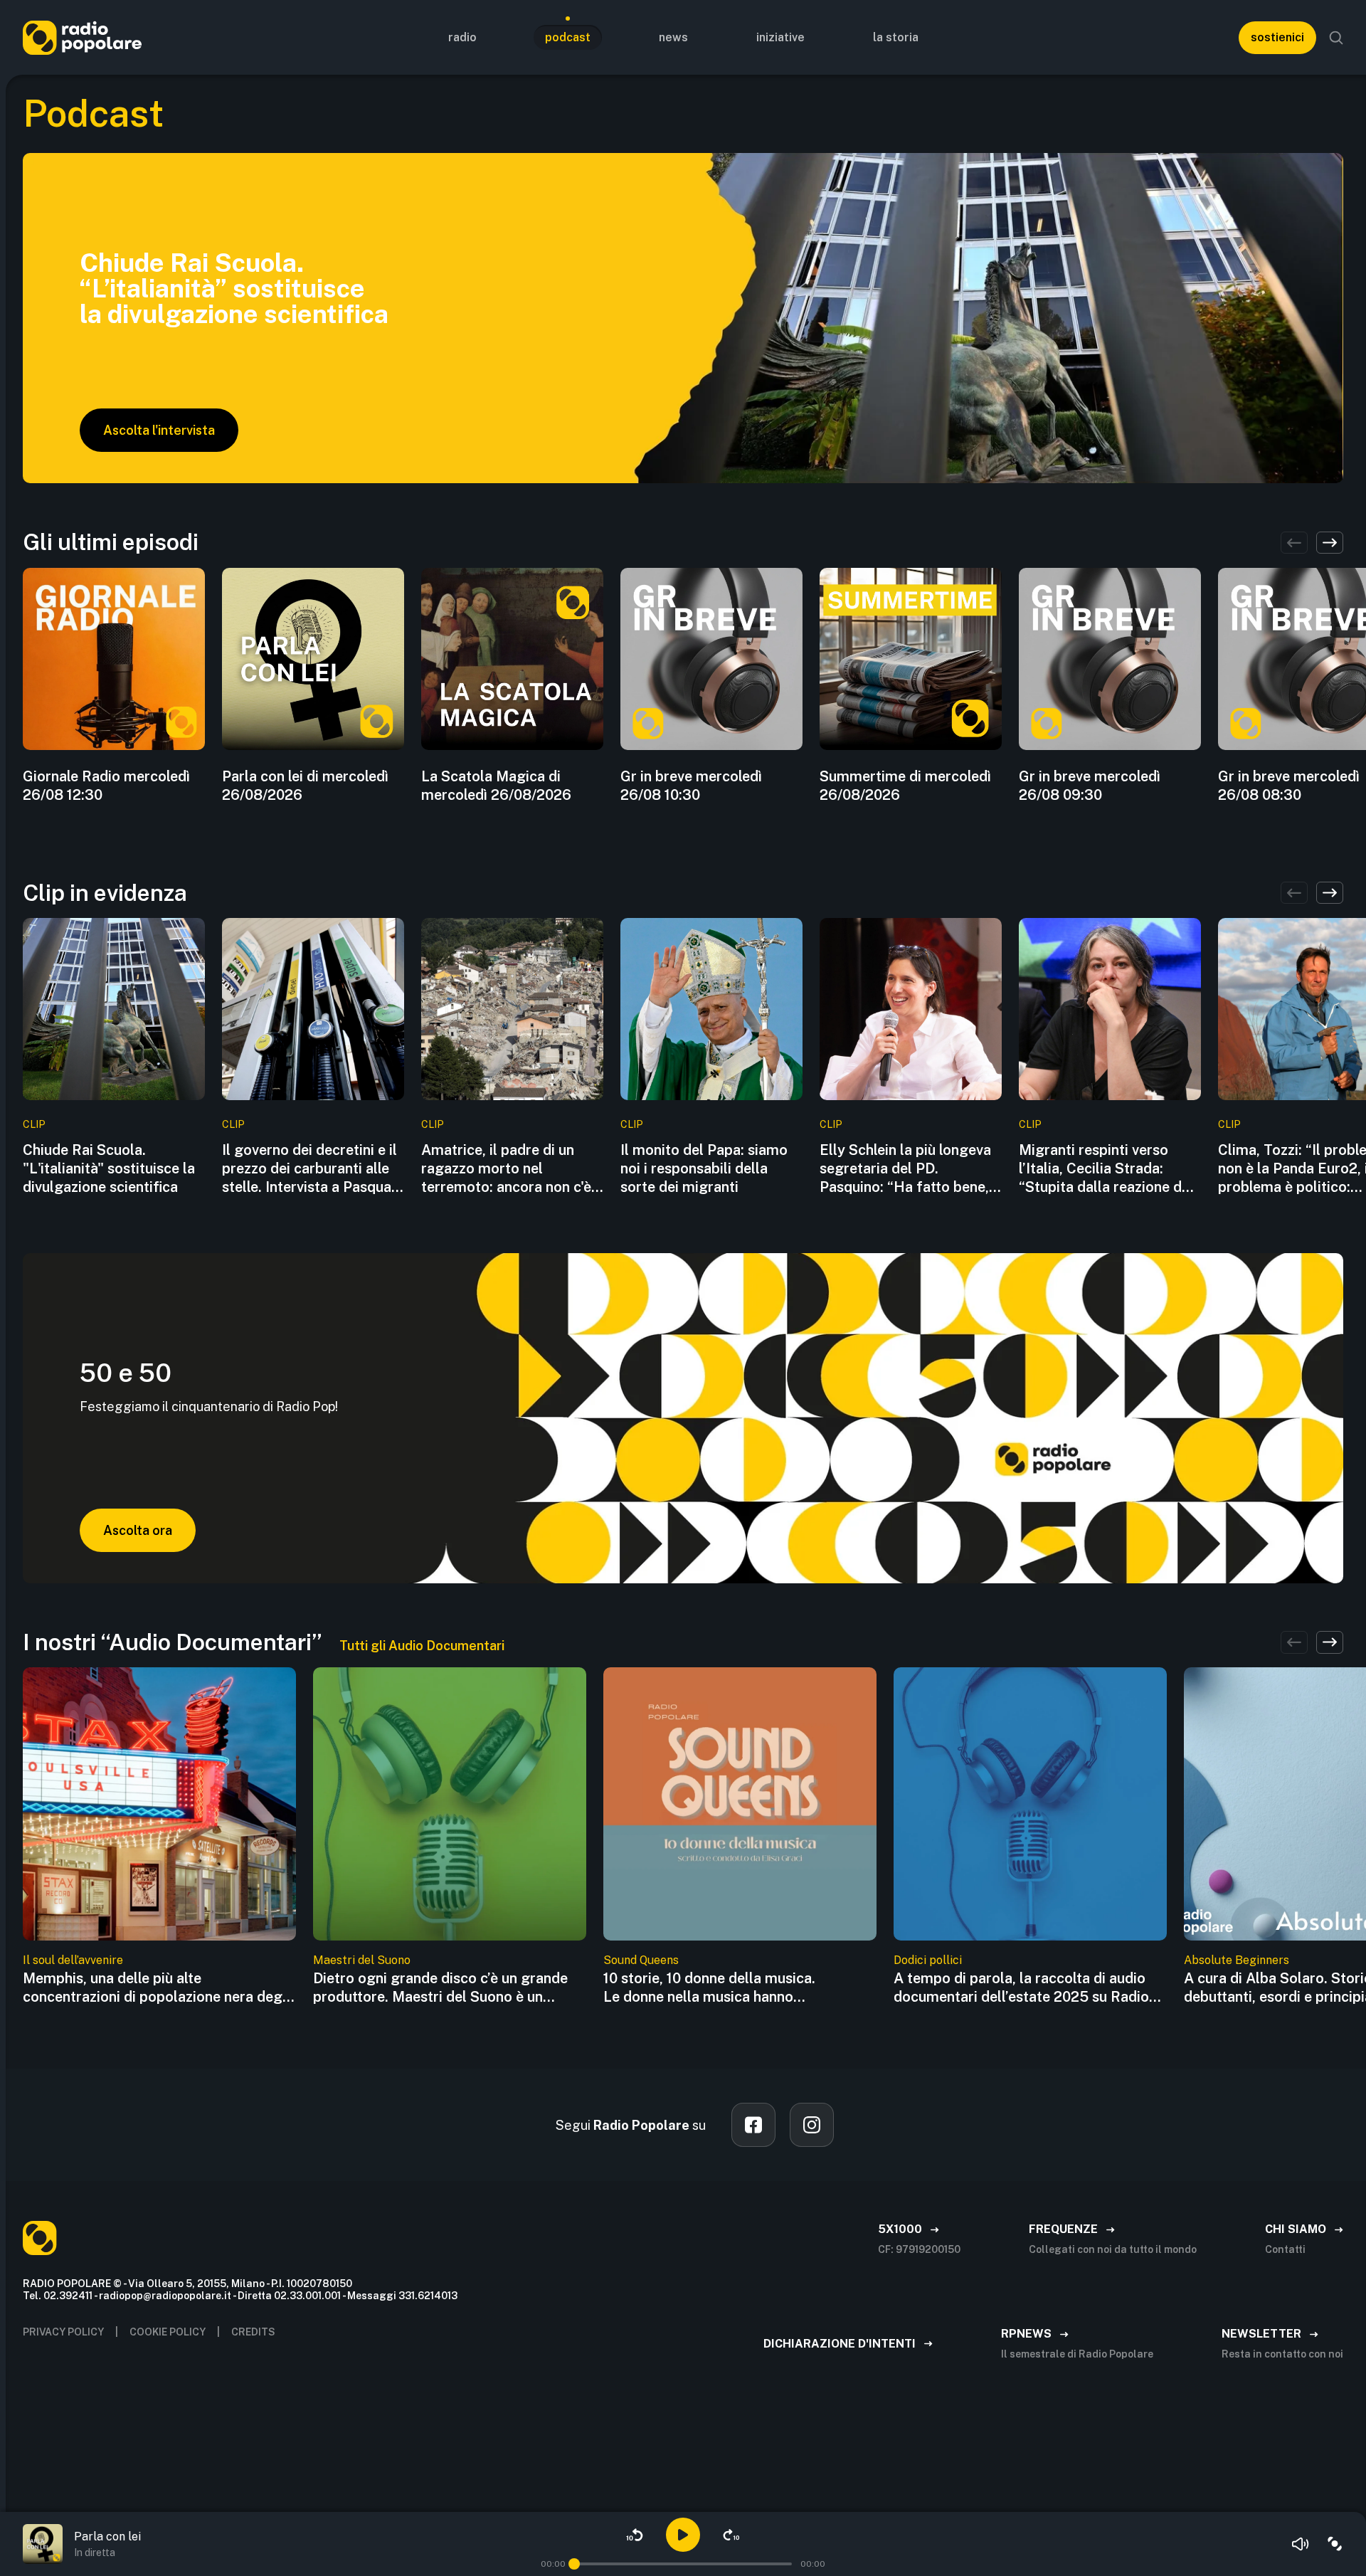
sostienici (1277, 37)
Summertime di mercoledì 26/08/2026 (905, 786)
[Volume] (1301, 2544)
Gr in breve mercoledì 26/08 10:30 (691, 786)
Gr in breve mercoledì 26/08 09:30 (1090, 786)
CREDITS (253, 2332)
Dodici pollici (928, 1960)
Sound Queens (641, 1960)
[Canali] (1335, 2544)
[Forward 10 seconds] (731, 2535)
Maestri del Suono (362, 1960)
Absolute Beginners (1237, 1960)
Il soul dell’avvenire (73, 1960)
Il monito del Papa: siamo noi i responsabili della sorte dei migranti (704, 1168)
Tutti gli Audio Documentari (422, 1646)
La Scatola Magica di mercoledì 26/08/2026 (496, 786)
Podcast (568, 37)
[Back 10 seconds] (635, 2535)
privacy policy (63, 2332)
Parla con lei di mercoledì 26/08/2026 (305, 786)
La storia (896, 37)
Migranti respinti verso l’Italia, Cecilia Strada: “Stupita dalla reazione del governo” (1106, 1169)
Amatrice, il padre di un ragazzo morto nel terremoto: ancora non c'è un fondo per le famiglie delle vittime (506, 1169)
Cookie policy (168, 2332)
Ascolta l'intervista (159, 430)
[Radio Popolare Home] (82, 37)
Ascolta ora (138, 1530)
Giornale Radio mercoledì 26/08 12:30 (106, 786)
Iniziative (780, 37)
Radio (462, 37)
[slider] (574, 2564)
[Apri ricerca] (1336, 38)
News (673, 37)
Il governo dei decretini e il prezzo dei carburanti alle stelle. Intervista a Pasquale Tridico (312, 1169)
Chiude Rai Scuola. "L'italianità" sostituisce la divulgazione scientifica (109, 1168)
